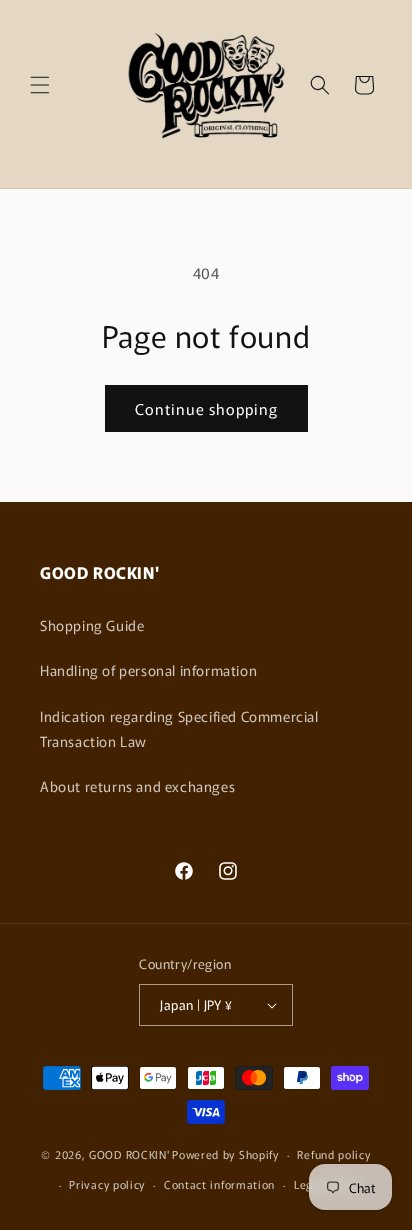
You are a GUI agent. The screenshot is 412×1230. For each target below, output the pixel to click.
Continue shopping (206, 408)
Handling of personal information (148, 670)
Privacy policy (107, 1184)
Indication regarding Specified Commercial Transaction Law (179, 728)
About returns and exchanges (137, 786)
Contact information (219, 1184)
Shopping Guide (92, 625)
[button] (40, 85)
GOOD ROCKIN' (129, 1154)
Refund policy (333, 1154)
